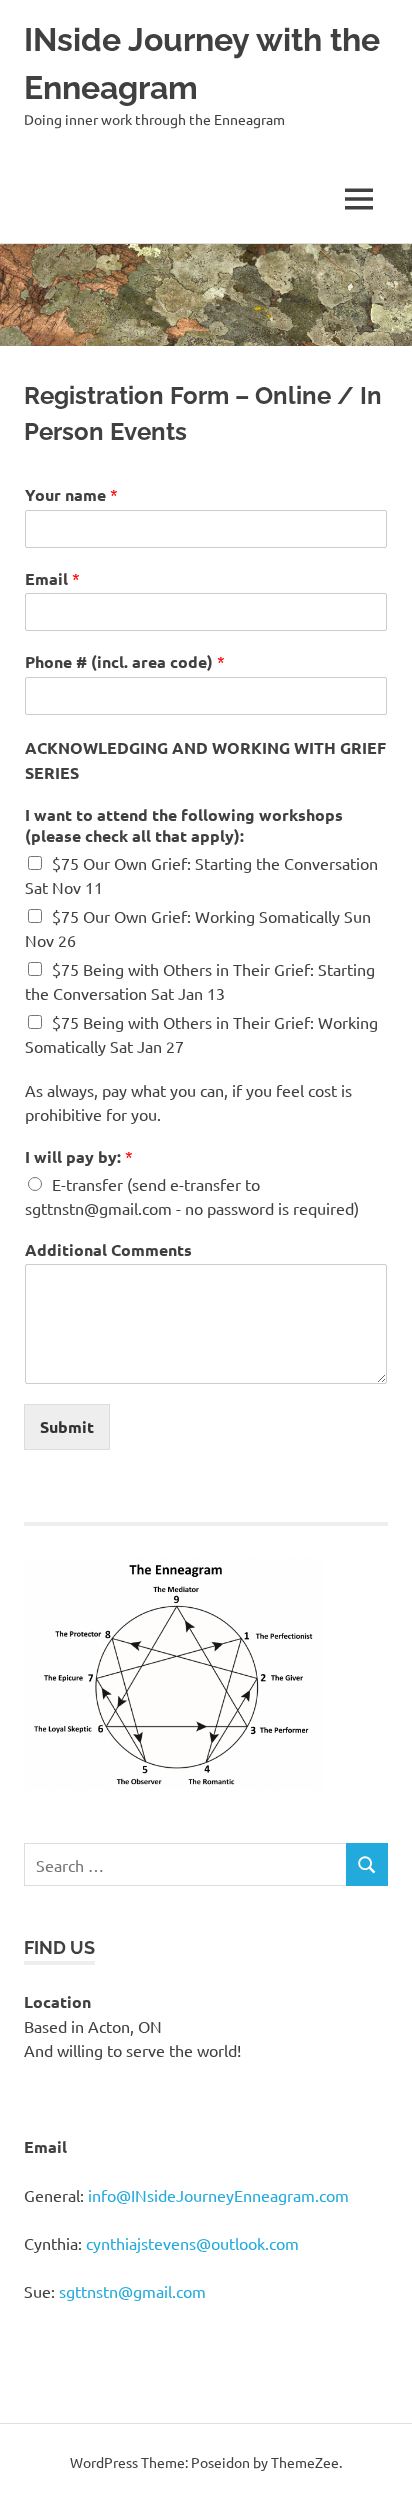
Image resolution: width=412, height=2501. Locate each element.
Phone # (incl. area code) (125, 661)
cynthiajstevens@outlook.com (192, 2243)
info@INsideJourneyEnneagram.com (218, 2195)
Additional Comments (108, 1250)
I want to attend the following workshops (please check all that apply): (184, 825)
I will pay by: (79, 1156)
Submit (67, 1426)
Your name (71, 494)
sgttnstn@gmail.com (132, 2291)
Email (52, 578)
